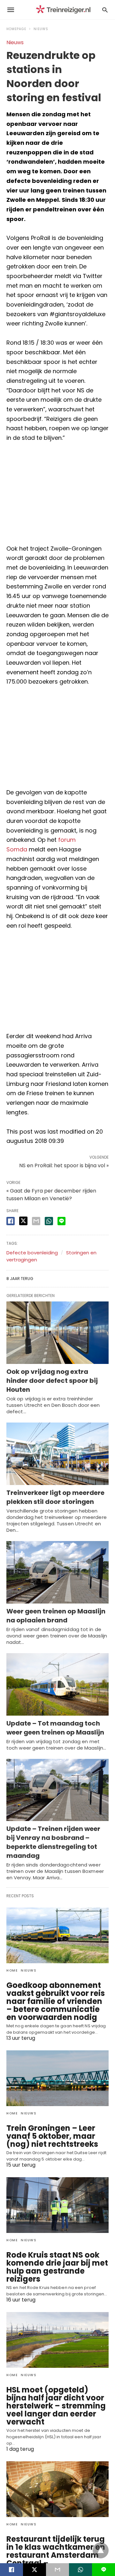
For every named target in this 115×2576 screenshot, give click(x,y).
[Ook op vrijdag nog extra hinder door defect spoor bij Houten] (57, 1333)
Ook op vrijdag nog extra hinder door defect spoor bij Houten (52, 1381)
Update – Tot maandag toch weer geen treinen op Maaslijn (55, 1728)
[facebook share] (11, 1221)
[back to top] (101, 2550)
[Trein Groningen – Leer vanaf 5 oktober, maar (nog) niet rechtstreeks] (57, 2078)
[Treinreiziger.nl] (65, 10)
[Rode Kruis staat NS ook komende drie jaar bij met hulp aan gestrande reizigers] (57, 2205)
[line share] (61, 1221)
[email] (57, 2570)
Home (12, 1970)
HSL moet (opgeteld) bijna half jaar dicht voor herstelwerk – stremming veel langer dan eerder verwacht (56, 2406)
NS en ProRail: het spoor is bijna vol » (64, 1165)
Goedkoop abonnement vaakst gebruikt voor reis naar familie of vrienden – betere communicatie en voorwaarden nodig (56, 2001)
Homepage (16, 29)
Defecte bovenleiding (32, 1253)
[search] (105, 10)
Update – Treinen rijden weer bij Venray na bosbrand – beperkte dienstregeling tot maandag (53, 1842)
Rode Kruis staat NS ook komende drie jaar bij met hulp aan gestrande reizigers (57, 2267)
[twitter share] (23, 1221)
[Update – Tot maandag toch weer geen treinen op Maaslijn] (57, 1684)
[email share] (36, 1221)
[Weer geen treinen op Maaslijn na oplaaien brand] (57, 1572)
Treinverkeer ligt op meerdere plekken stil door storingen (55, 1497)
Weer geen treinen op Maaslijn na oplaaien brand (56, 1616)
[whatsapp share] (49, 1221)
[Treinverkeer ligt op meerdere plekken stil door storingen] (57, 1454)
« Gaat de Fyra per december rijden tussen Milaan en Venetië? (51, 1195)
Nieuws (41, 29)
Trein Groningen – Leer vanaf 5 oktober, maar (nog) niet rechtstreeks (52, 2136)
